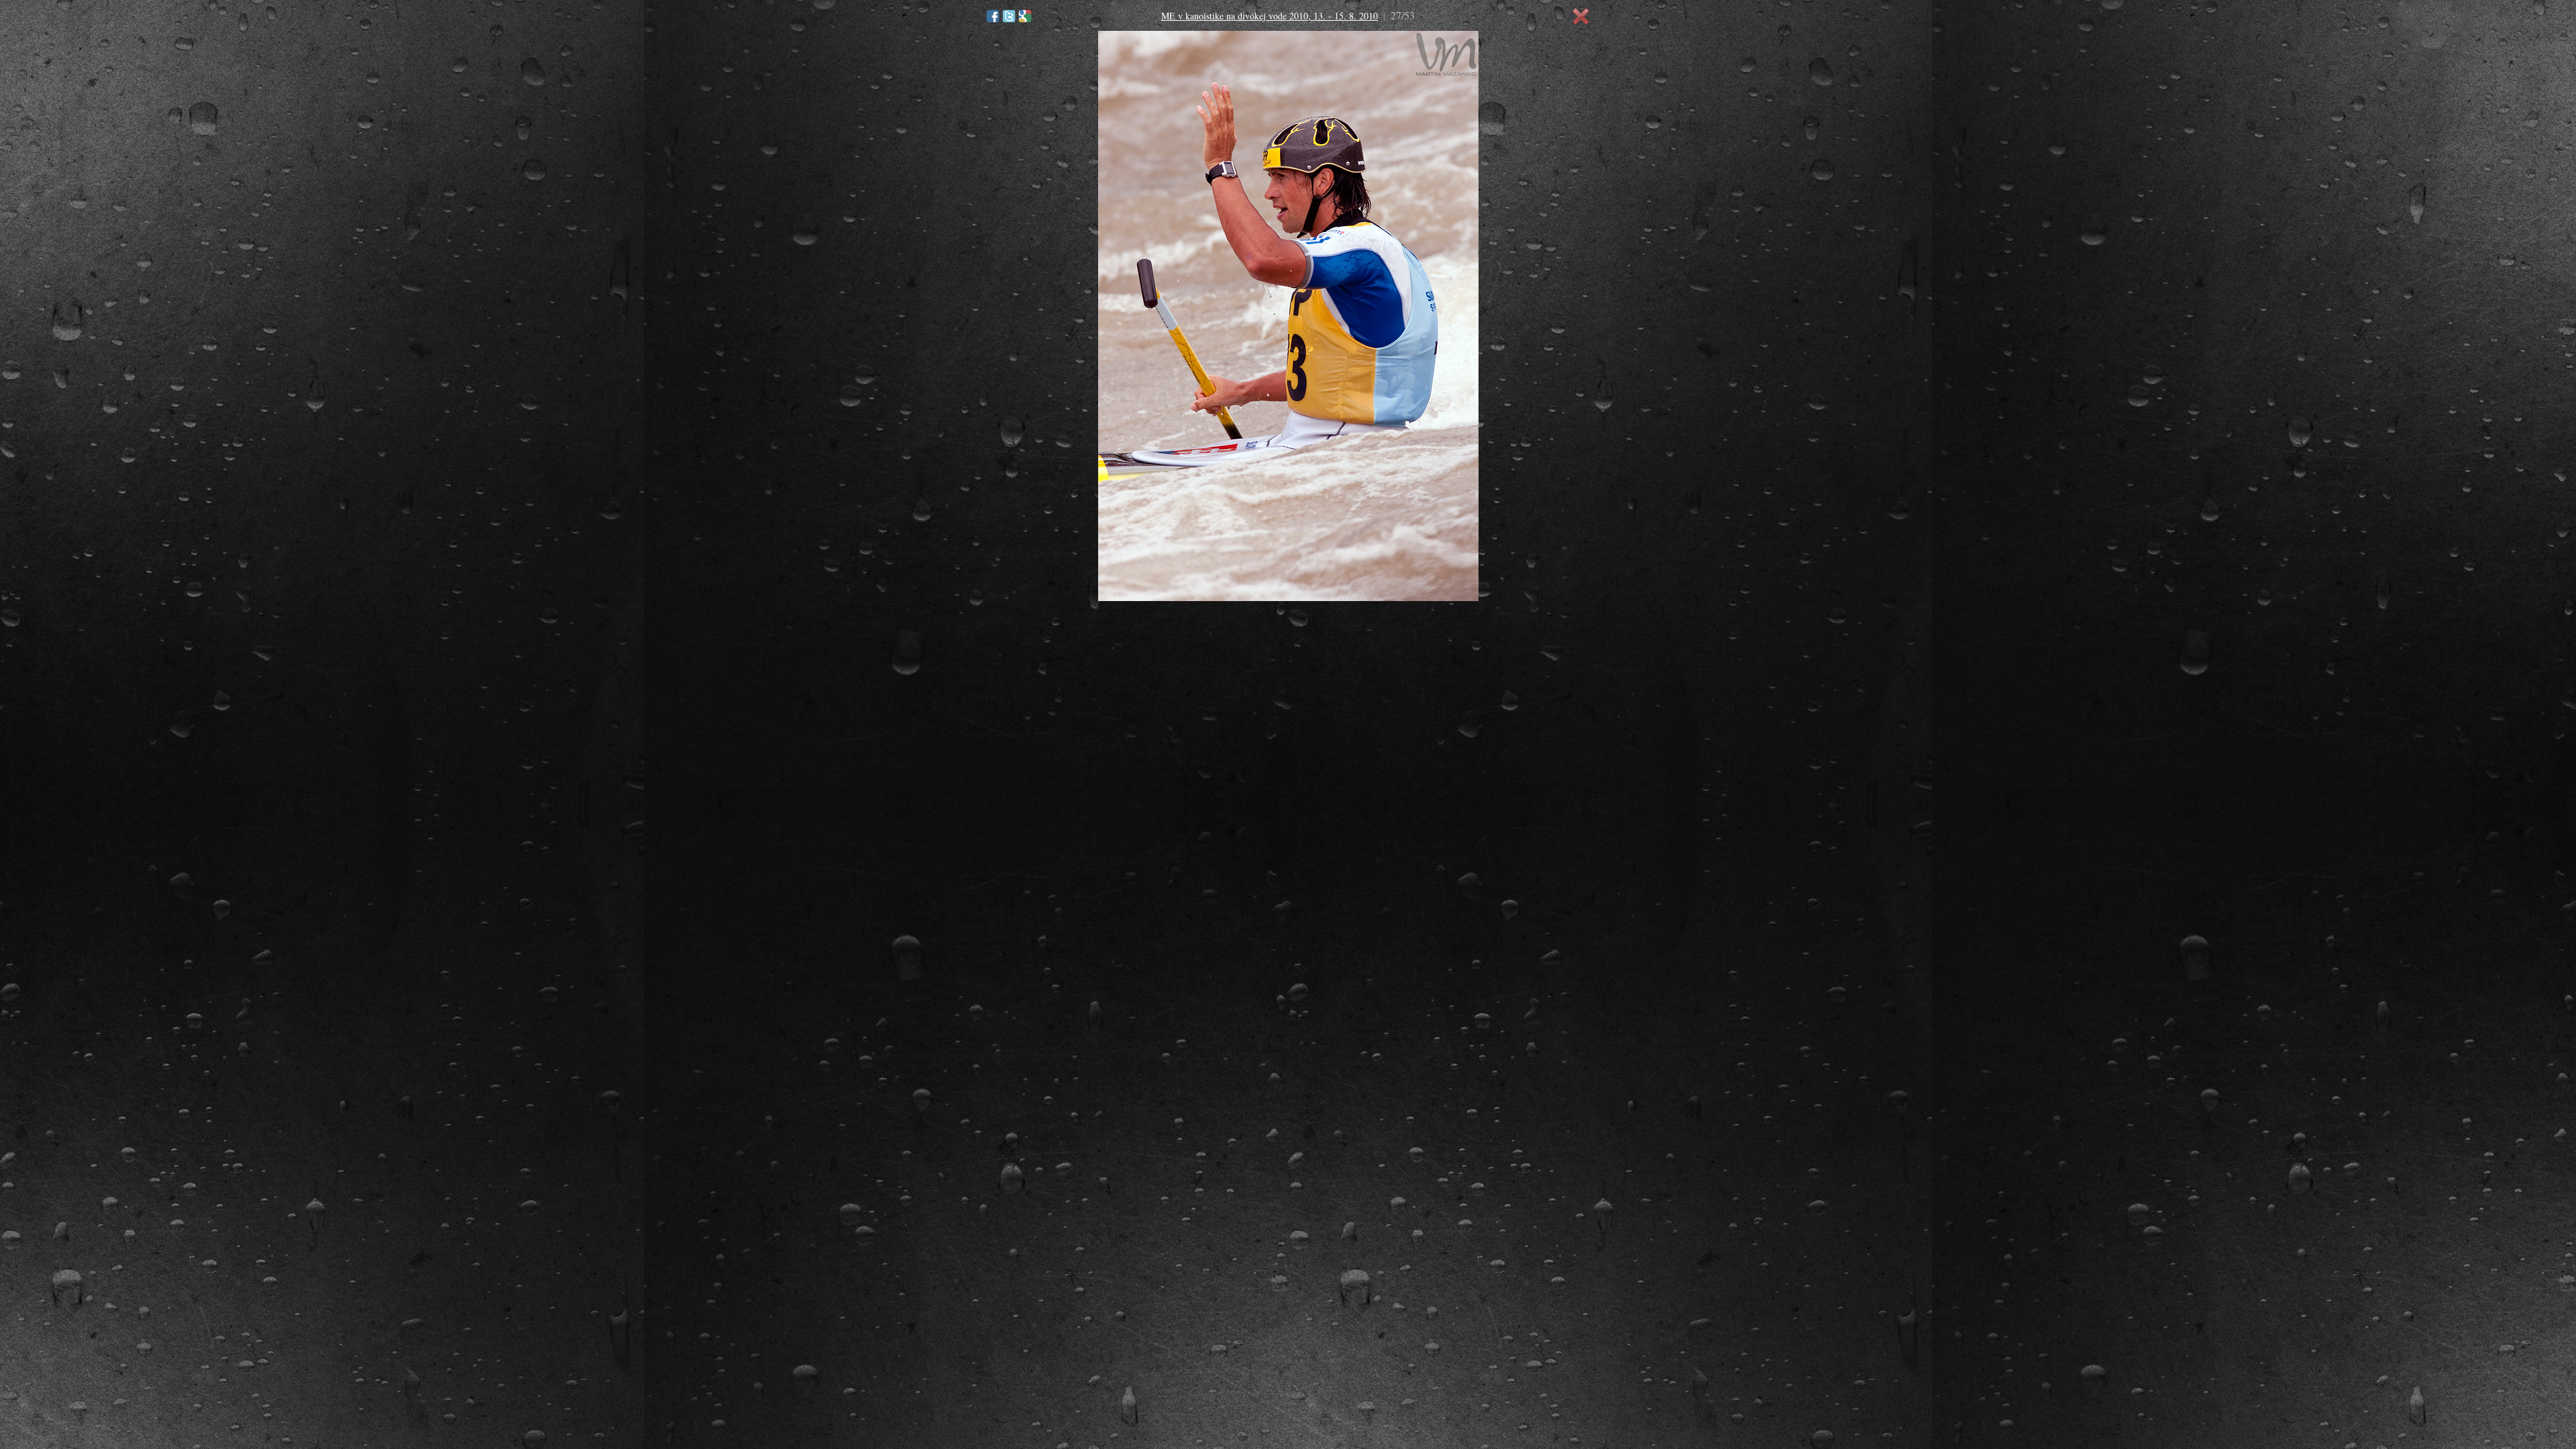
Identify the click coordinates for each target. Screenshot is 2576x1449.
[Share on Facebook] (993, 16)
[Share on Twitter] (1009, 16)
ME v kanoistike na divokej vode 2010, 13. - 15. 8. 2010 (1270, 16)
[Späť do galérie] (1581, 17)
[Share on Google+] (1025, 16)
